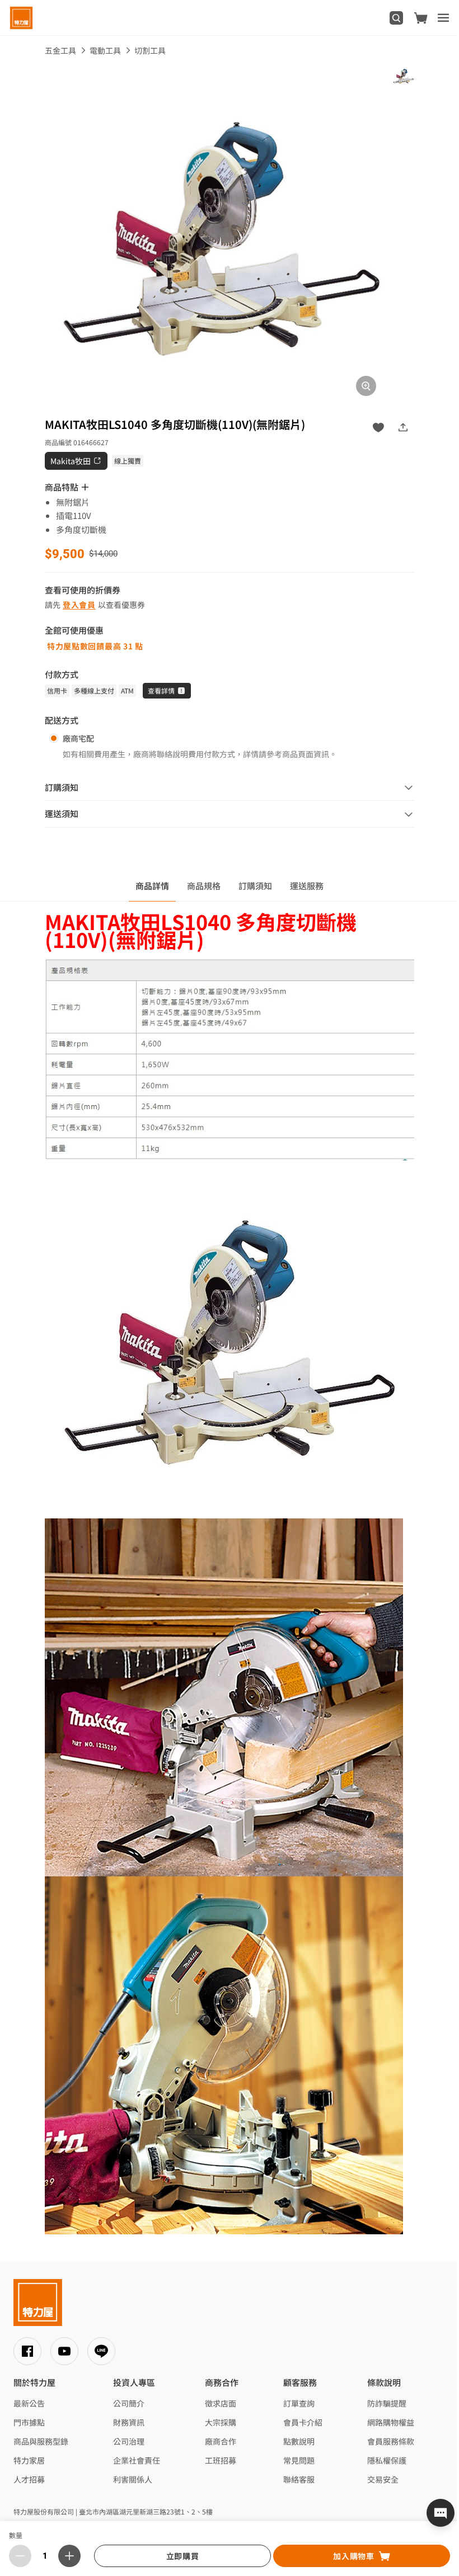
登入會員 (79, 605)
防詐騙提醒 (387, 2403)
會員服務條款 (391, 2441)
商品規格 (204, 886)
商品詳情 (152, 886)
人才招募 (29, 2479)
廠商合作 (221, 2441)
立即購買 (183, 2556)
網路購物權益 (391, 2422)
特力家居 (29, 2460)
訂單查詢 (299, 2403)
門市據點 (29, 2422)
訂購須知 (255, 886)
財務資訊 (129, 2422)
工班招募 (221, 2460)
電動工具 (105, 50)
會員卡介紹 (303, 2422)
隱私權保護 (387, 2460)
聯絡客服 (299, 2479)
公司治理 (129, 2441)
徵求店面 (221, 2403)
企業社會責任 (137, 2460)
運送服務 (307, 886)
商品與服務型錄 (41, 2441)
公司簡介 (129, 2403)
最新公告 (29, 2403)
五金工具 (60, 50)
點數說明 (299, 2441)
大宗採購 (221, 2422)
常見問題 (299, 2460)
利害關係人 (133, 2479)
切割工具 (150, 50)
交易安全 (383, 2479)
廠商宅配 (78, 738)
